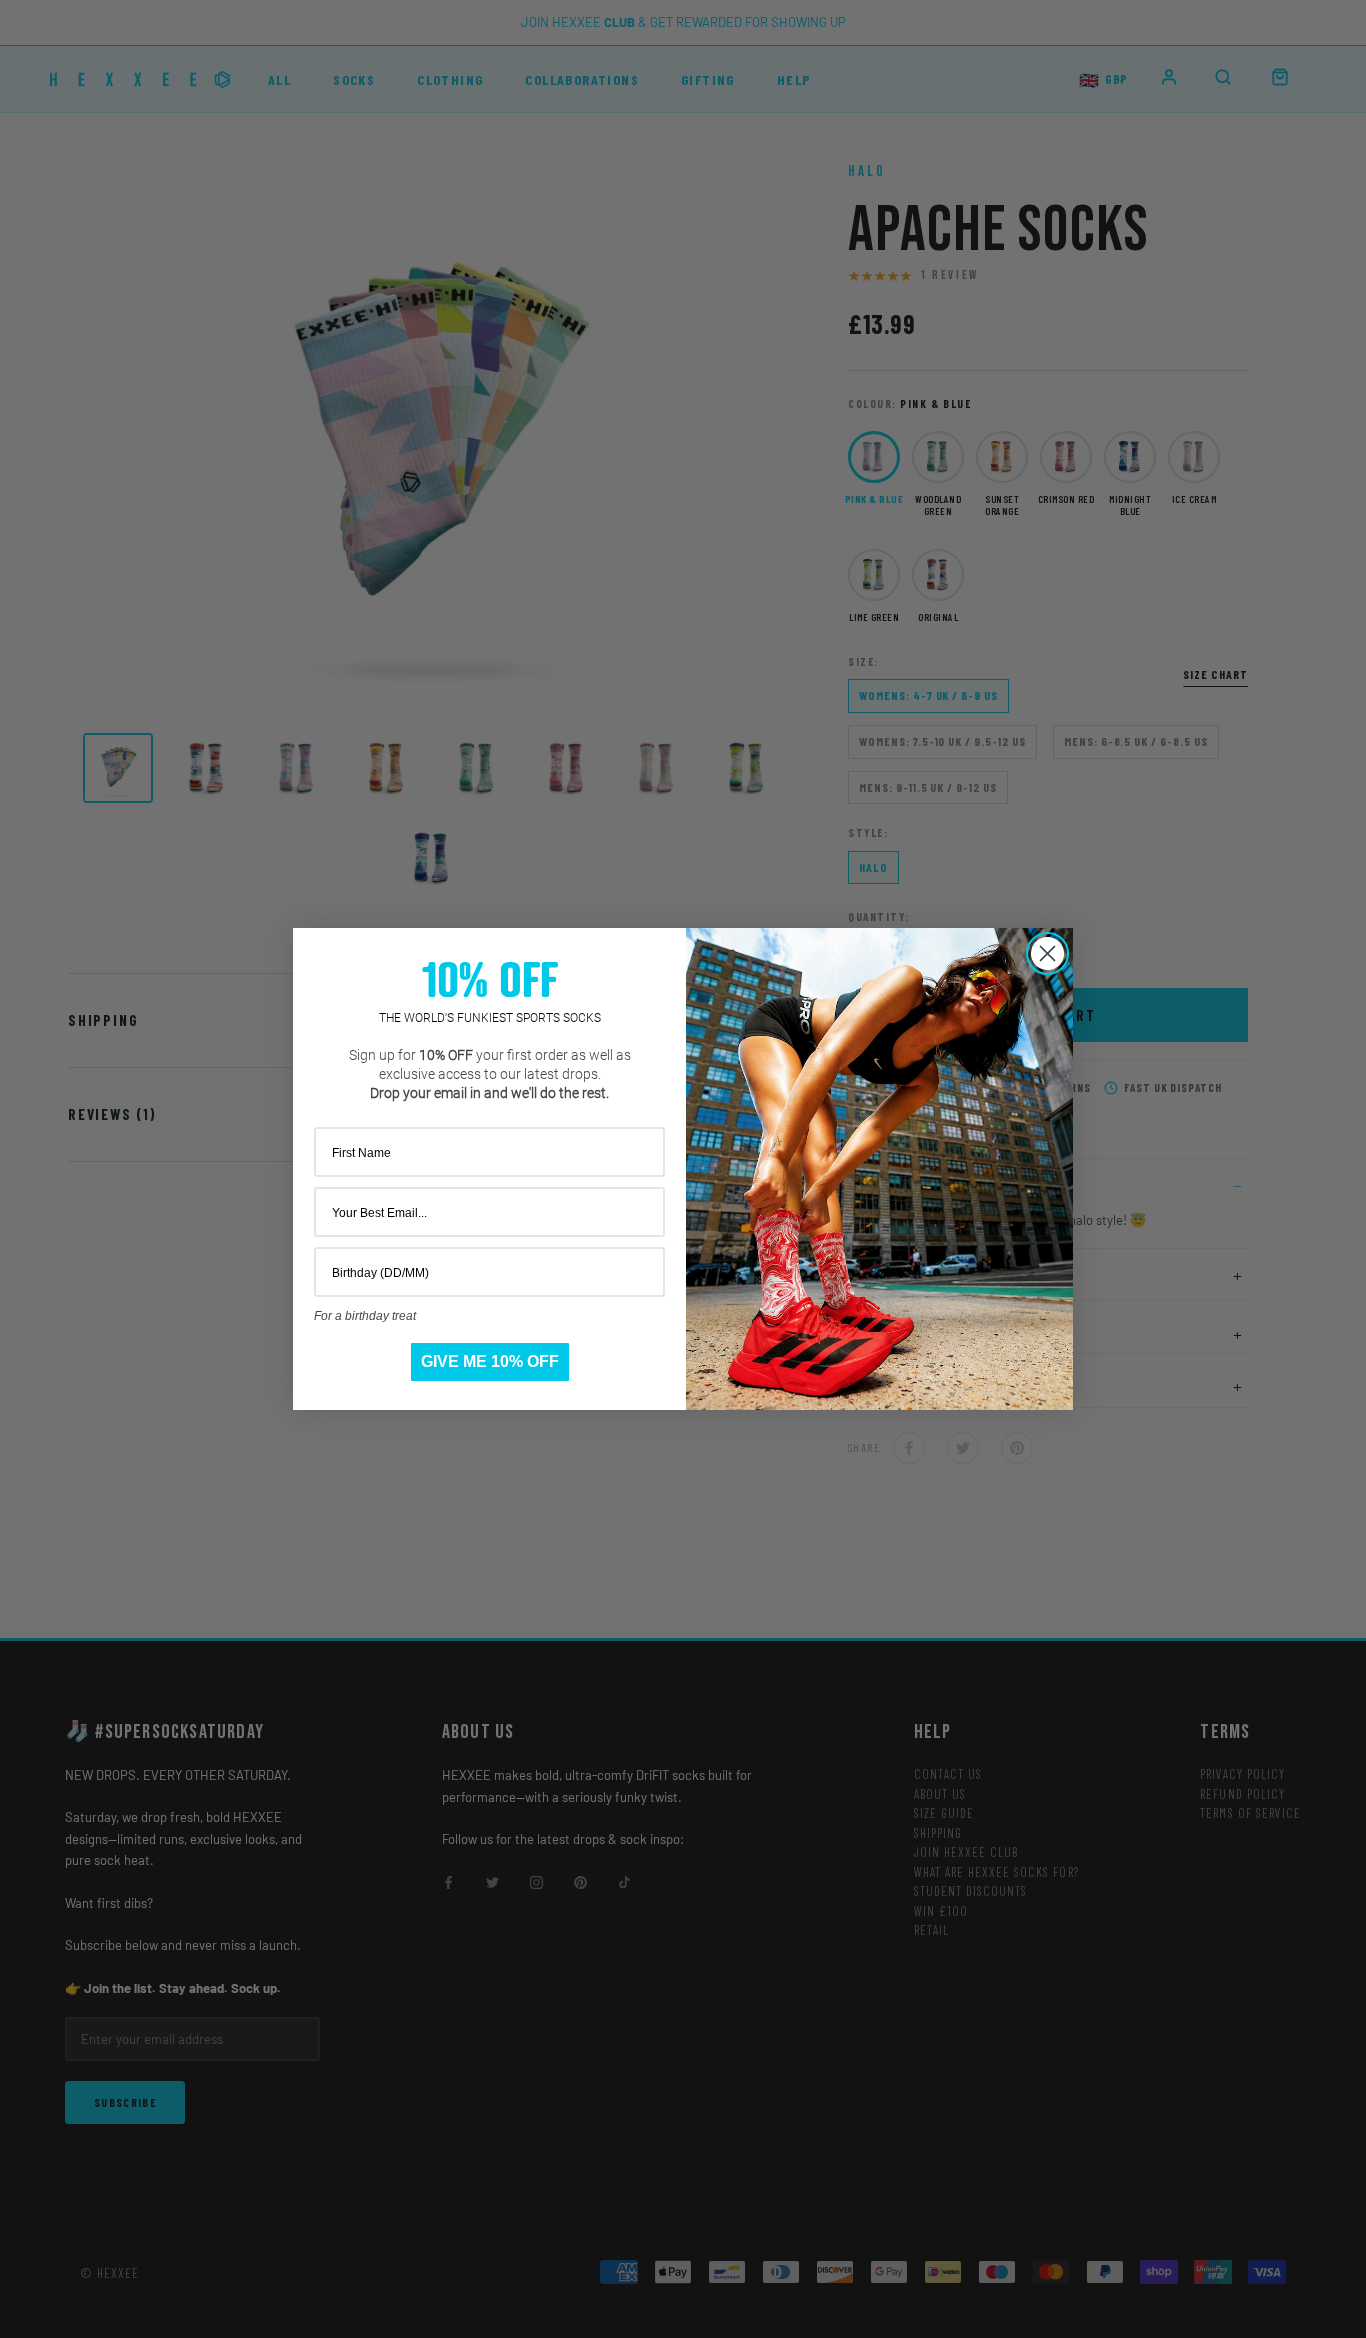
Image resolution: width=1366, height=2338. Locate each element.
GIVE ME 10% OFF (490, 1361)
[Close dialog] (1047, 953)
